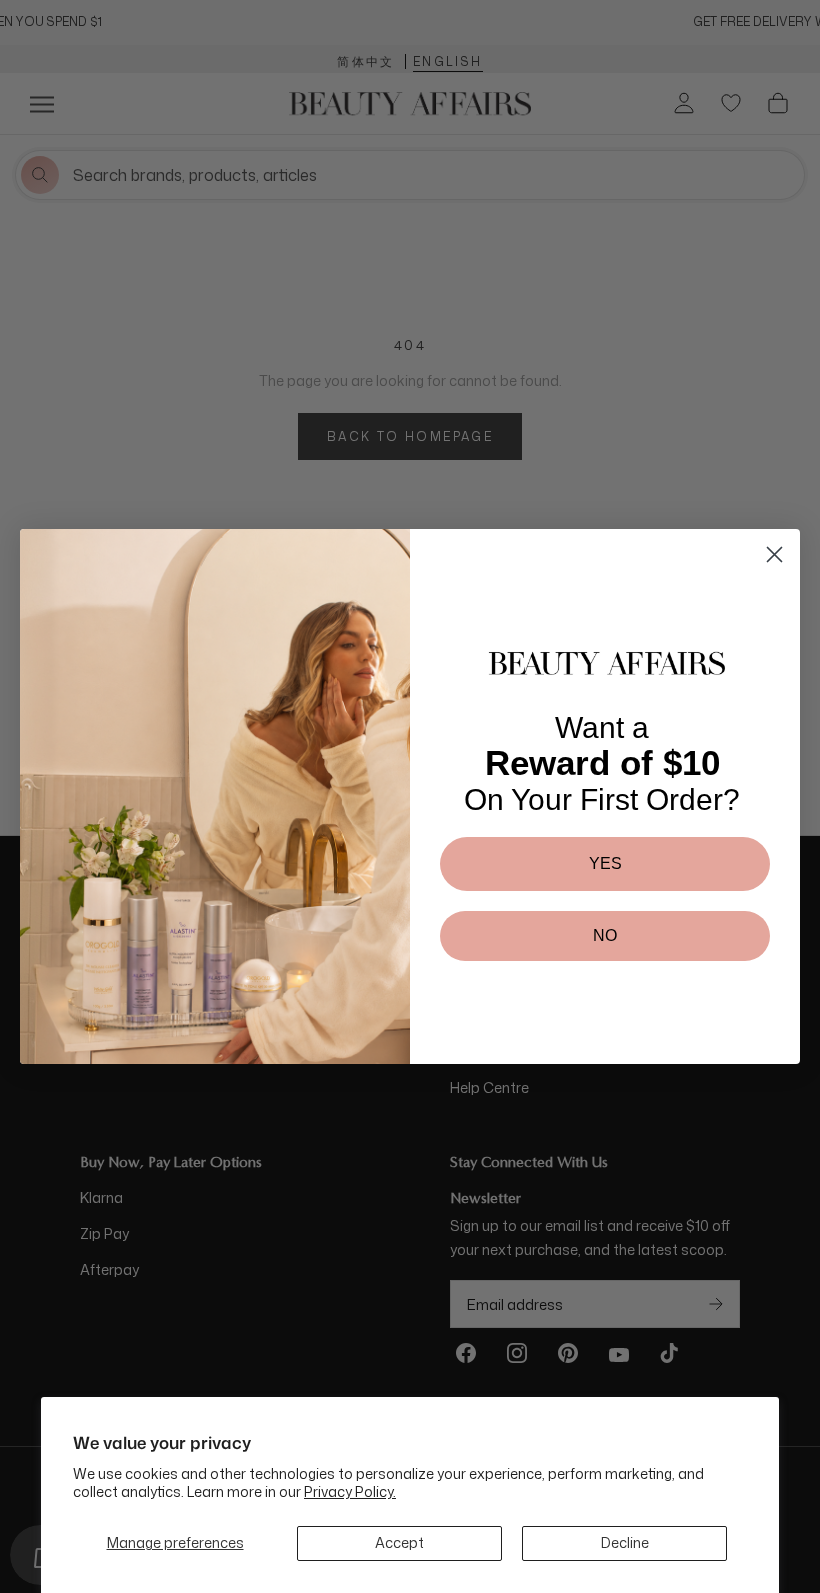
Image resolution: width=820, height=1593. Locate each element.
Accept (399, 1542)
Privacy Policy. (350, 1491)
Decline (625, 1542)
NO (605, 935)
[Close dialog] (774, 554)
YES (605, 863)
